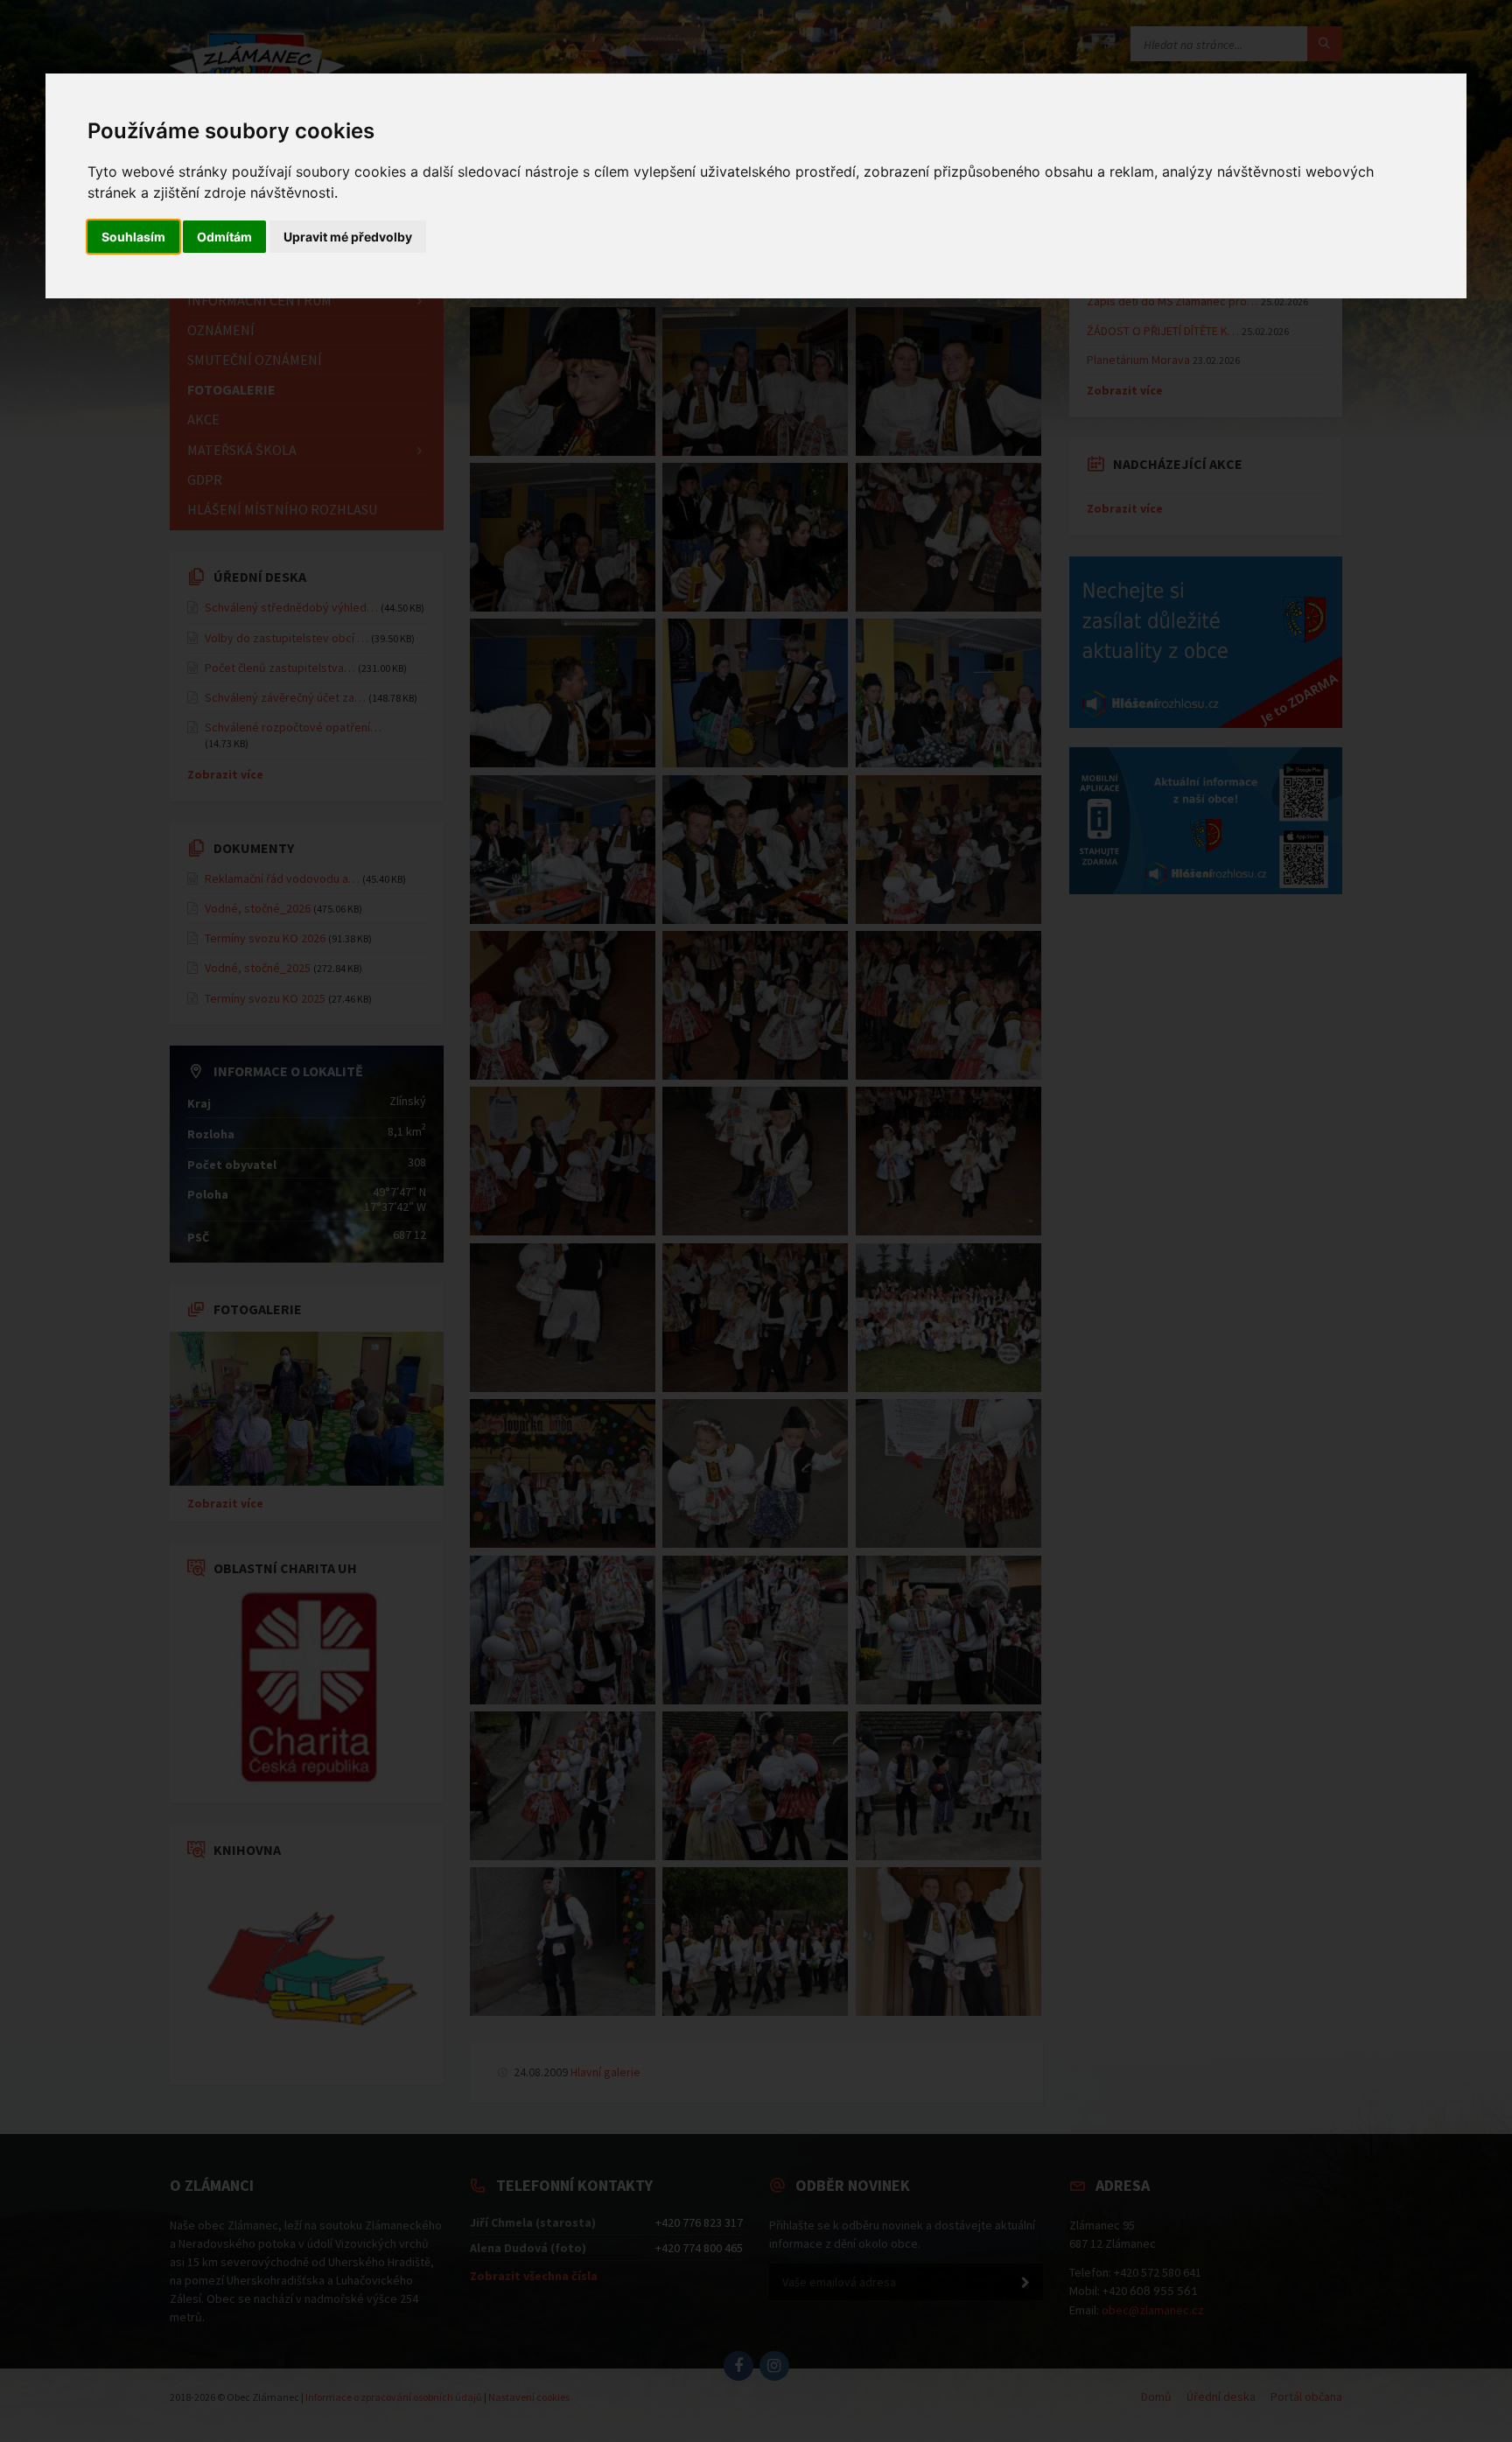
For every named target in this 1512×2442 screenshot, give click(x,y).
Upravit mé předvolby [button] (348, 237)
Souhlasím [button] (133, 237)
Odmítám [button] (224, 237)
